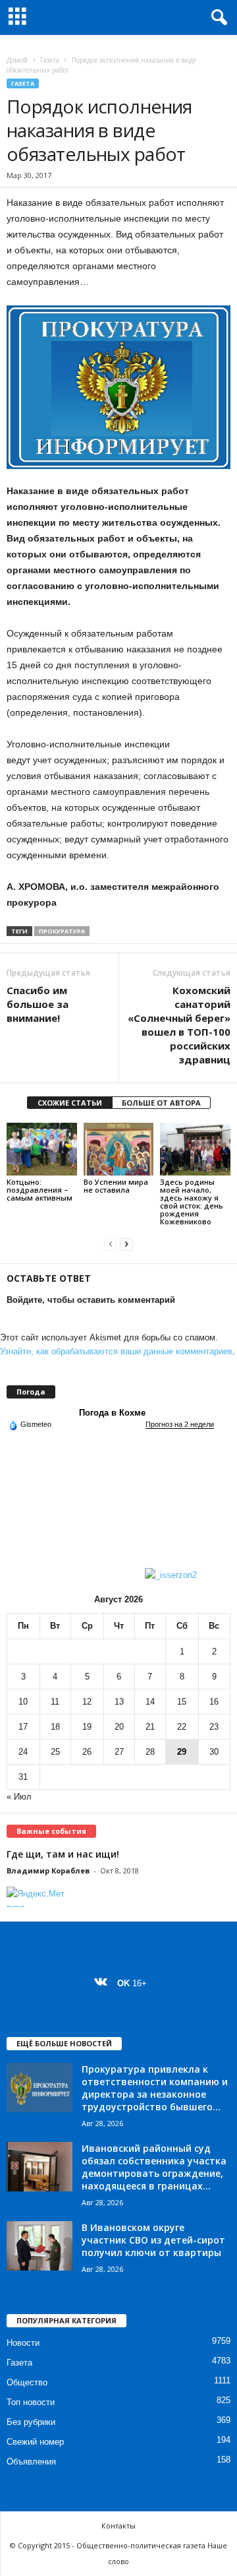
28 (150, 1752)
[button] (217, 18)
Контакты (118, 2526)
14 (150, 1702)
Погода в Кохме (112, 1413)
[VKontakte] (104, 1983)
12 (87, 1702)
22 (182, 1727)
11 (55, 1702)
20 (119, 1727)
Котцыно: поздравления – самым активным (40, 1190)
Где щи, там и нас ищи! (63, 1854)
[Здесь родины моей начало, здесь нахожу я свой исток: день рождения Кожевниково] (195, 1149)
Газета (50, 60)
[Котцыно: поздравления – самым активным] (42, 1149)
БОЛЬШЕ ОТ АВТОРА (161, 1103)
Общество (27, 2382)
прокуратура (62, 931)
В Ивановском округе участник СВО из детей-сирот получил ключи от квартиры (153, 2240)
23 (214, 1727)
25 (55, 1752)
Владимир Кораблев (48, 1870)
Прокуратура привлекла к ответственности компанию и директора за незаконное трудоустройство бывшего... (155, 2088)
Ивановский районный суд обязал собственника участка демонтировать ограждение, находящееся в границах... (154, 2167)
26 (87, 1752)
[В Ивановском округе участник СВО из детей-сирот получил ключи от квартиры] (39, 2246)
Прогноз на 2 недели (180, 1424)
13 (119, 1702)
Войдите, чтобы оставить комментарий (91, 1300)
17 (23, 1727)
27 (119, 1752)
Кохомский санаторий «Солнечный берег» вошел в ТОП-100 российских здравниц (179, 1025)
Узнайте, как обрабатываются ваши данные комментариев (116, 1351)
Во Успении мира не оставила (116, 1186)
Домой (17, 60)
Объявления (31, 2462)
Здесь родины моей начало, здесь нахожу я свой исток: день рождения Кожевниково (192, 1202)
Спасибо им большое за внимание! (38, 1004)
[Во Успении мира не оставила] (119, 1149)
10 (23, 1702)
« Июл (19, 1797)
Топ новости (31, 2402)
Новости (23, 2343)
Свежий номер (35, 2442)
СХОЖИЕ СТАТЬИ (70, 1103)
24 (23, 1752)
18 (55, 1727)
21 (150, 1727)
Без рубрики (31, 2422)
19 (87, 1727)
